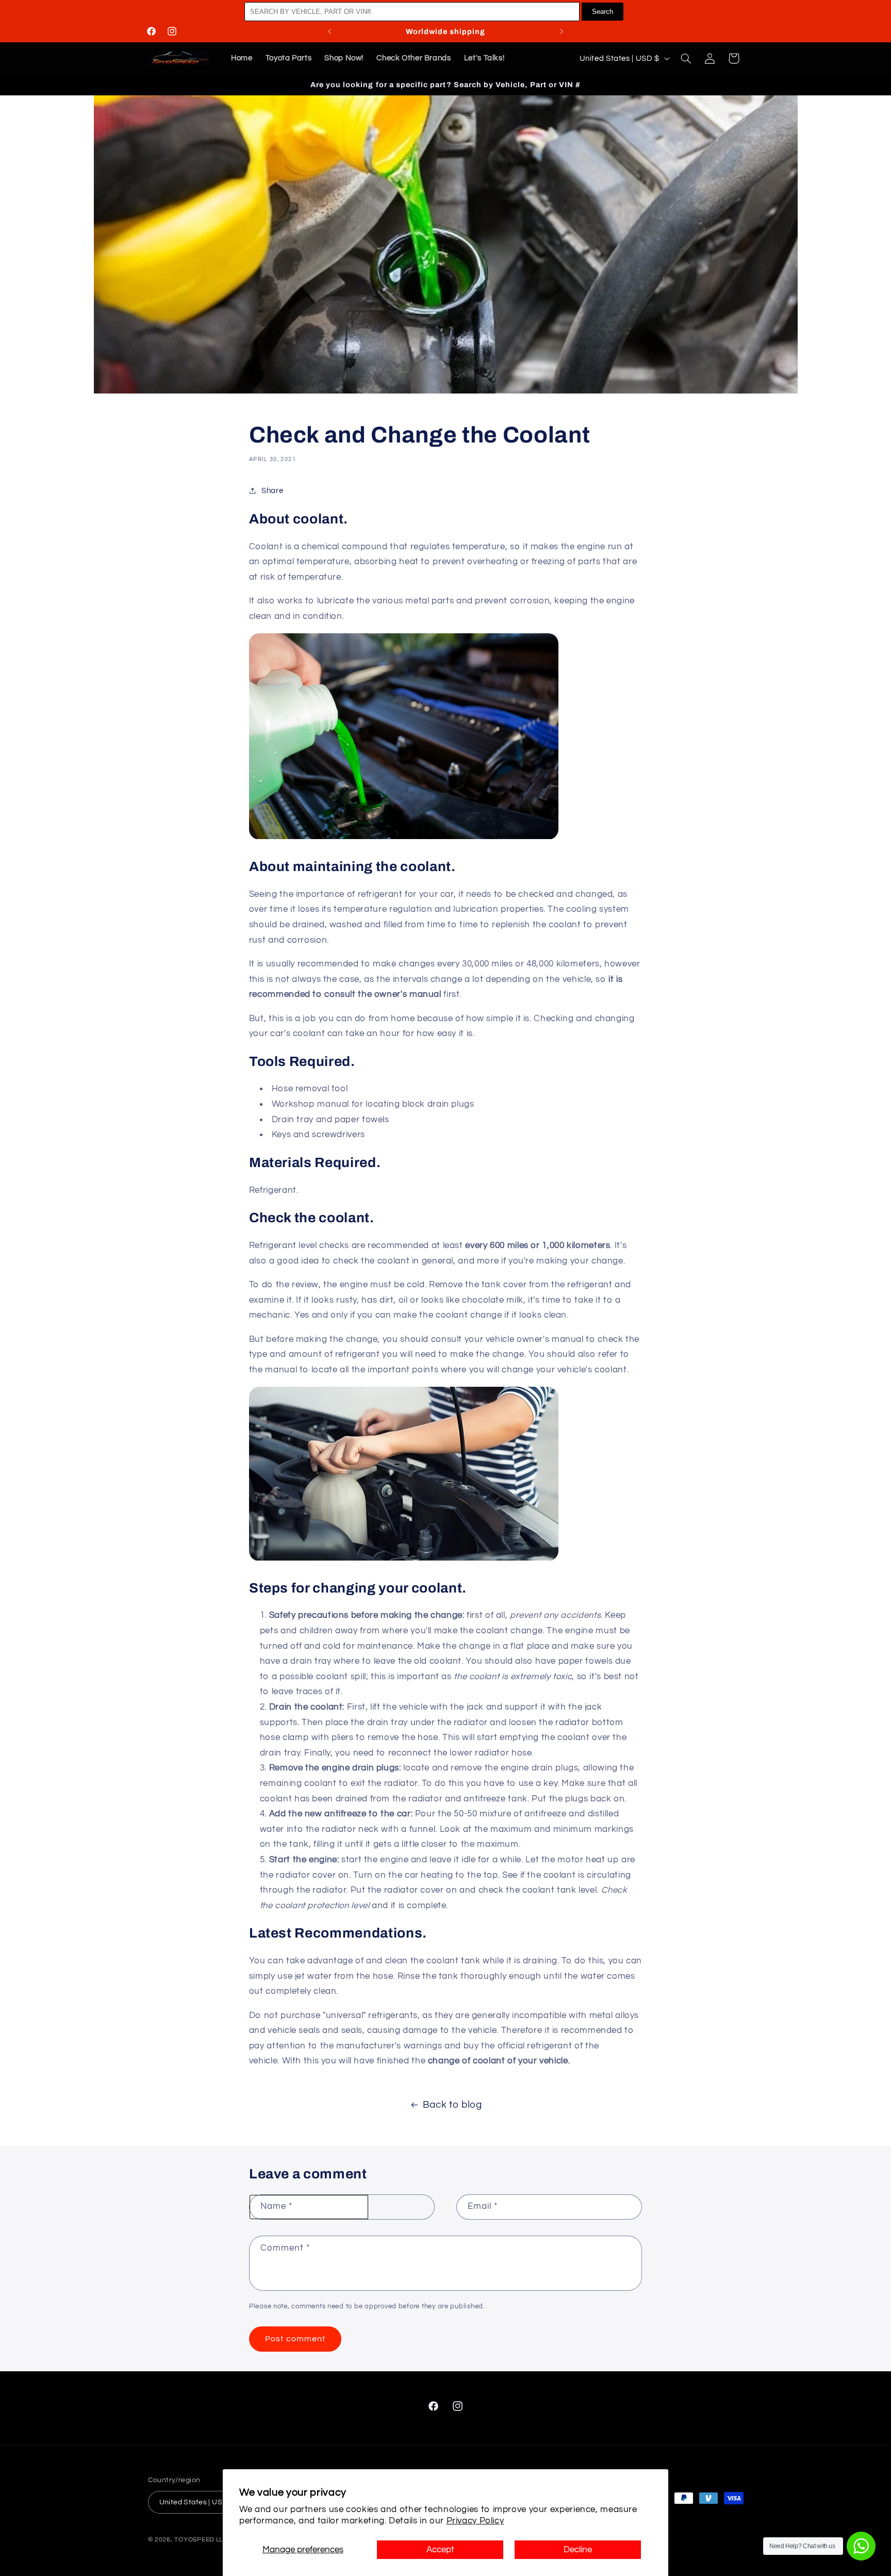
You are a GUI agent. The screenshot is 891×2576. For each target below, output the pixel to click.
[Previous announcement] (329, 31)
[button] (686, 58)
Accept (440, 2550)
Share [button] (272, 491)
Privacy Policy (475, 2521)
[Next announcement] (562, 31)
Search (603, 12)
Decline (578, 2550)
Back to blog (452, 2105)
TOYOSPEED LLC (201, 2539)
